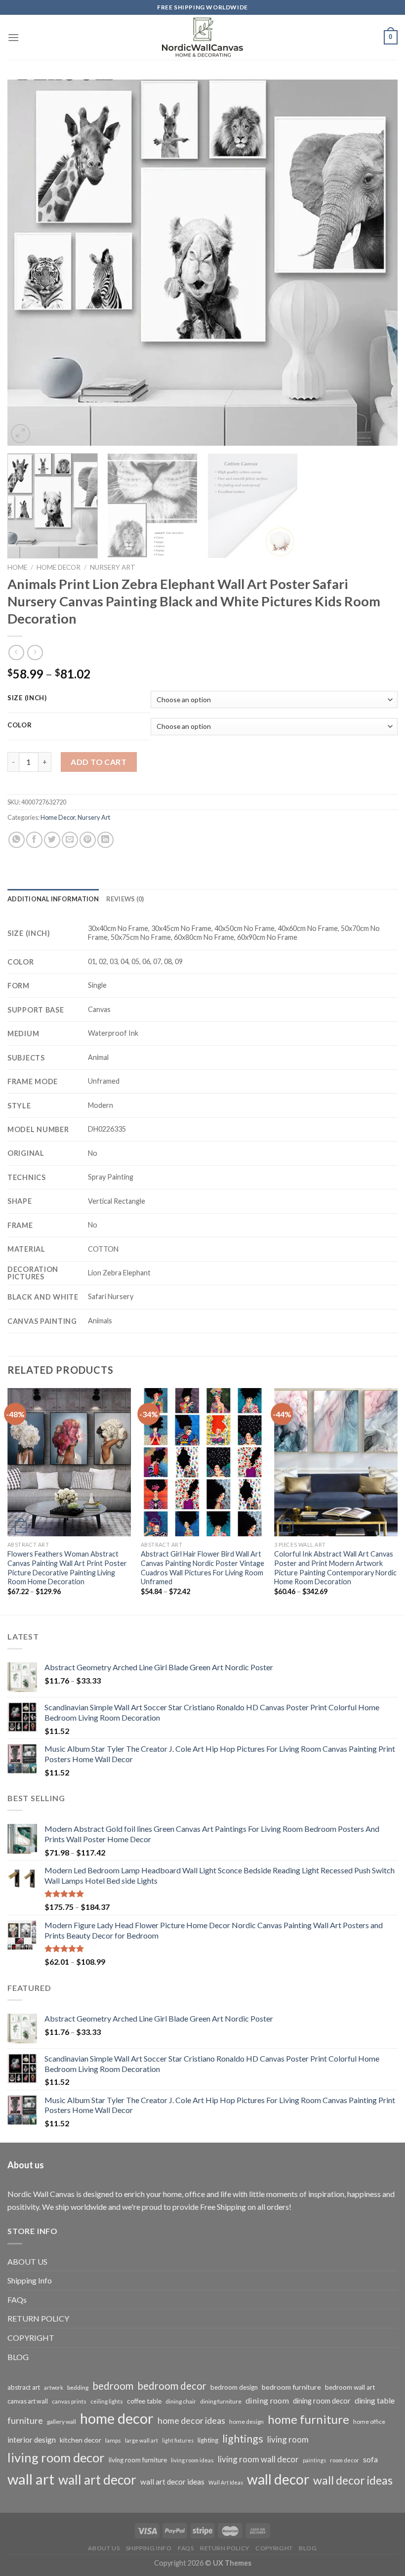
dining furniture (221, 2401)
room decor (344, 2460)
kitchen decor (81, 2440)
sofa (370, 2459)
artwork (54, 2387)
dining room (267, 2400)
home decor (117, 2418)
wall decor (278, 2479)
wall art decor (97, 2480)
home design (246, 2422)
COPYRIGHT (31, 2338)
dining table (375, 2400)
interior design (32, 2440)
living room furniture (138, 2460)
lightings (243, 2439)
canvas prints (69, 2401)
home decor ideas (191, 2421)
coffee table (144, 2401)
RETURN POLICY (38, 2318)
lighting (208, 2440)
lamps (113, 2440)
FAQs (17, 2300)
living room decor (56, 2457)
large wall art (142, 2440)
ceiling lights (107, 2401)
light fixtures (178, 2440)
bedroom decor (172, 2386)
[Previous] (28, 262)
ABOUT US (27, 2261)
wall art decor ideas (172, 2482)
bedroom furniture (291, 2387)
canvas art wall (28, 2401)
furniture (25, 2420)
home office (369, 2422)
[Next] (377, 262)
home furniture (308, 2419)
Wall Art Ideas (226, 2482)
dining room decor (322, 2401)
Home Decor (59, 567)
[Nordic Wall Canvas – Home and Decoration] (202, 37)
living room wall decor (258, 2459)
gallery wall (61, 2422)
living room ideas (192, 2460)
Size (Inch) (27, 698)
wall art (31, 2479)
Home (17, 567)
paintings (314, 2460)
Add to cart (99, 762)
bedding (78, 2387)
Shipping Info (30, 2280)
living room (288, 2439)
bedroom (113, 2386)
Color (20, 725)
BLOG (18, 2357)
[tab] (53, 899)
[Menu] (13, 37)
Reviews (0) (125, 899)
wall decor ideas (353, 2480)
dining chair (181, 2401)
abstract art (24, 2387)
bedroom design (234, 2387)
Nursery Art (113, 567)
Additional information (53, 899)
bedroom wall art (350, 2387)
